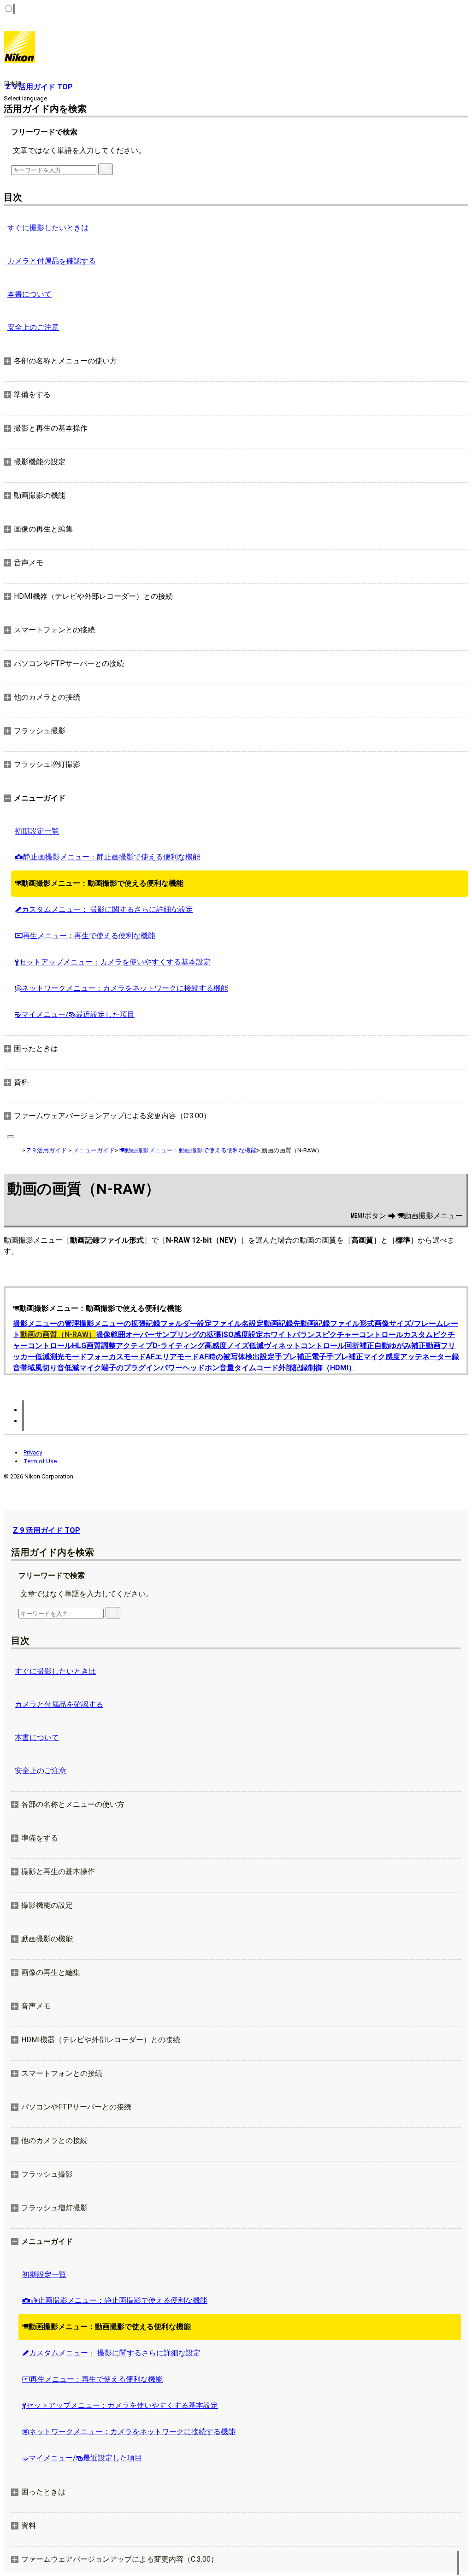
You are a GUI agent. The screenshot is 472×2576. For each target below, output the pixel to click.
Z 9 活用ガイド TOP (47, 1530)
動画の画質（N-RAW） (58, 1335)
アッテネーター (426, 1357)
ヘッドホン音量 (208, 1368)
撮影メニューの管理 (46, 1323)
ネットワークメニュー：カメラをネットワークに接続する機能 (121, 988)
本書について (29, 294)
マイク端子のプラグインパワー (131, 1368)
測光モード (68, 1357)
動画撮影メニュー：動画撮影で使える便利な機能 (99, 883)
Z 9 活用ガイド (47, 1150)
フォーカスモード (116, 1357)
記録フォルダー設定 (179, 1323)
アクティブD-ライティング (160, 1346)
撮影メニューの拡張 (112, 1323)
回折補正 (360, 1346)
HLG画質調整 (94, 1346)
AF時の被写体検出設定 (237, 1357)
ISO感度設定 (242, 1335)
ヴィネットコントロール (304, 1346)
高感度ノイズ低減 (234, 1346)
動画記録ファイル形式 (337, 1323)
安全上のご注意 (33, 327)
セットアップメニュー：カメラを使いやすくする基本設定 (113, 962)
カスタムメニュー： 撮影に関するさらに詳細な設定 (104, 909)
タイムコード (256, 1368)
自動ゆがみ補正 (400, 1346)
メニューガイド (94, 1150)
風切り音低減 (57, 1368)
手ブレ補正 (293, 1357)
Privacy (33, 1452)
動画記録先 (282, 1323)
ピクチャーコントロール (363, 1335)
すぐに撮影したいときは (48, 228)
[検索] (106, 169)
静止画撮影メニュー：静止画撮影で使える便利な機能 (107, 857)
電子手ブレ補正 (337, 1357)
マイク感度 (382, 1357)
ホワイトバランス (293, 1335)
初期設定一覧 (37, 831)
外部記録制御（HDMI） (317, 1368)
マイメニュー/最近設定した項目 (75, 1014)
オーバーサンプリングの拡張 (173, 1335)
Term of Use (40, 1461)
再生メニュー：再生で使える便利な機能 (85, 936)
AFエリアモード (172, 1357)
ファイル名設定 (238, 1323)
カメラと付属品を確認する (52, 261)
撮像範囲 (111, 1335)
